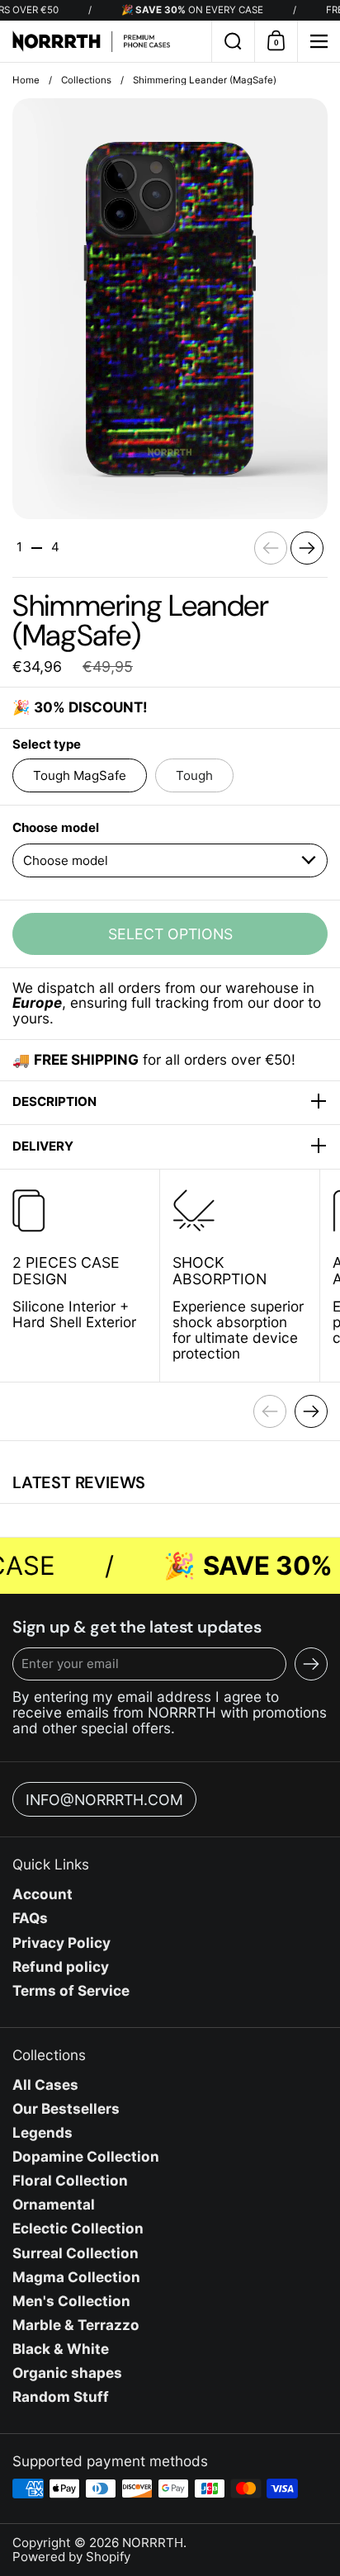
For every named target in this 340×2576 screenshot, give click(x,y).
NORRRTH (153, 2543)
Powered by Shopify (71, 2557)
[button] (233, 41)
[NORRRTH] (106, 41)
